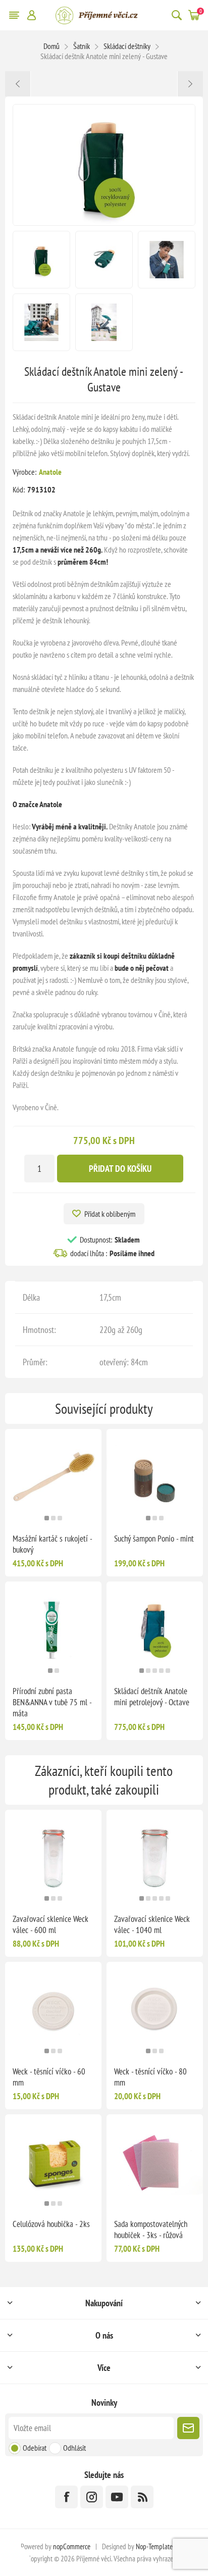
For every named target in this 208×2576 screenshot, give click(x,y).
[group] (53, 1477)
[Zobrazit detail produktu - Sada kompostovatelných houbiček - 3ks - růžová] (155, 2163)
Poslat (188, 2428)
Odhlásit (74, 2448)
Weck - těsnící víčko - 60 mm (49, 2077)
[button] (47, 1518)
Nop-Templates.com (162, 2546)
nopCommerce (72, 2546)
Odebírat (35, 2448)
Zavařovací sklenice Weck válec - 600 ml (50, 1924)
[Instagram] (92, 2497)
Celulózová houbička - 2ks (51, 2224)
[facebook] (66, 2497)
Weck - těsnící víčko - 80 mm (150, 2077)
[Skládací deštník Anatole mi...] (18, 84)
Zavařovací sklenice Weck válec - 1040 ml (152, 1924)
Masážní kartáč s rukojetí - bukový (52, 1544)
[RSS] (142, 2497)
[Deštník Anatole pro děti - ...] (190, 84)
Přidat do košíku (120, 1169)
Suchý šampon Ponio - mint (154, 1539)
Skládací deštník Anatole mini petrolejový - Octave (152, 1697)
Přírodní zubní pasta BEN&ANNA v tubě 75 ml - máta (52, 1702)
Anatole (50, 472)
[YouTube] (117, 2497)
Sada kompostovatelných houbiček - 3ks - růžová (151, 2230)
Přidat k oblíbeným (110, 1214)
